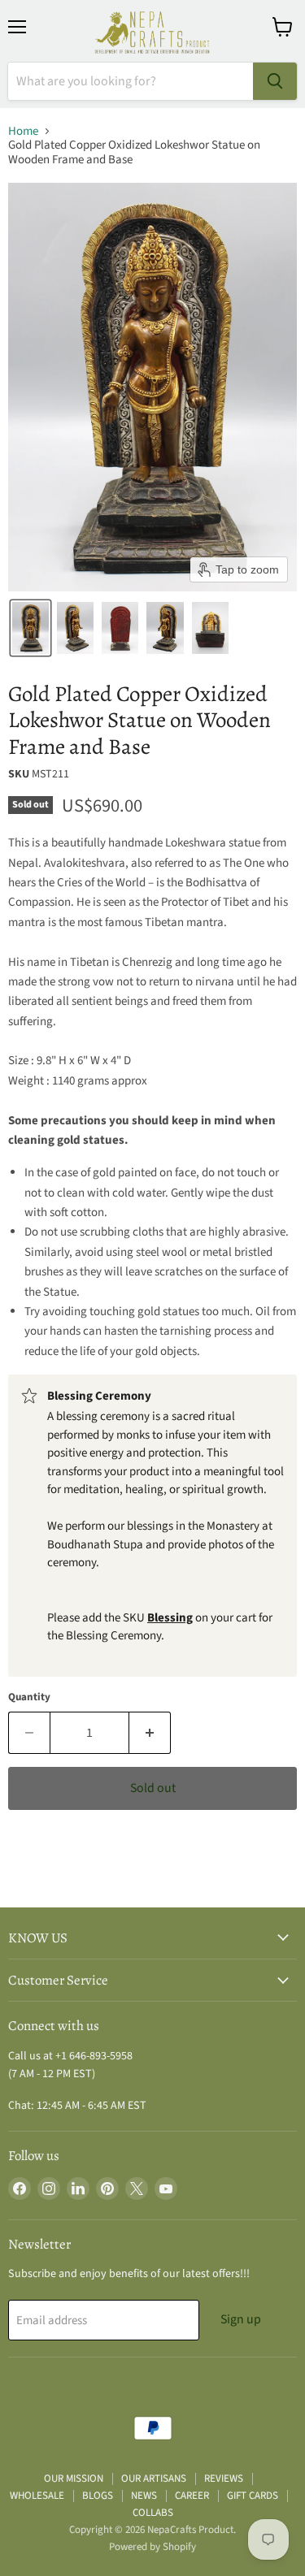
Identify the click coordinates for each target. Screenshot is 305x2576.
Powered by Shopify (152, 2547)
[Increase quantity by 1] (150, 1733)
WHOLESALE (37, 2496)
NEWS (144, 2496)
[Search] (275, 81)
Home (23, 131)
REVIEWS (224, 2479)
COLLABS (153, 2513)
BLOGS (98, 2496)
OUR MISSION (74, 2479)
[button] (30, 628)
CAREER (192, 2496)
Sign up (241, 2319)
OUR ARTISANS (154, 2479)
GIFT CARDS (253, 2496)
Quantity (29, 1697)
